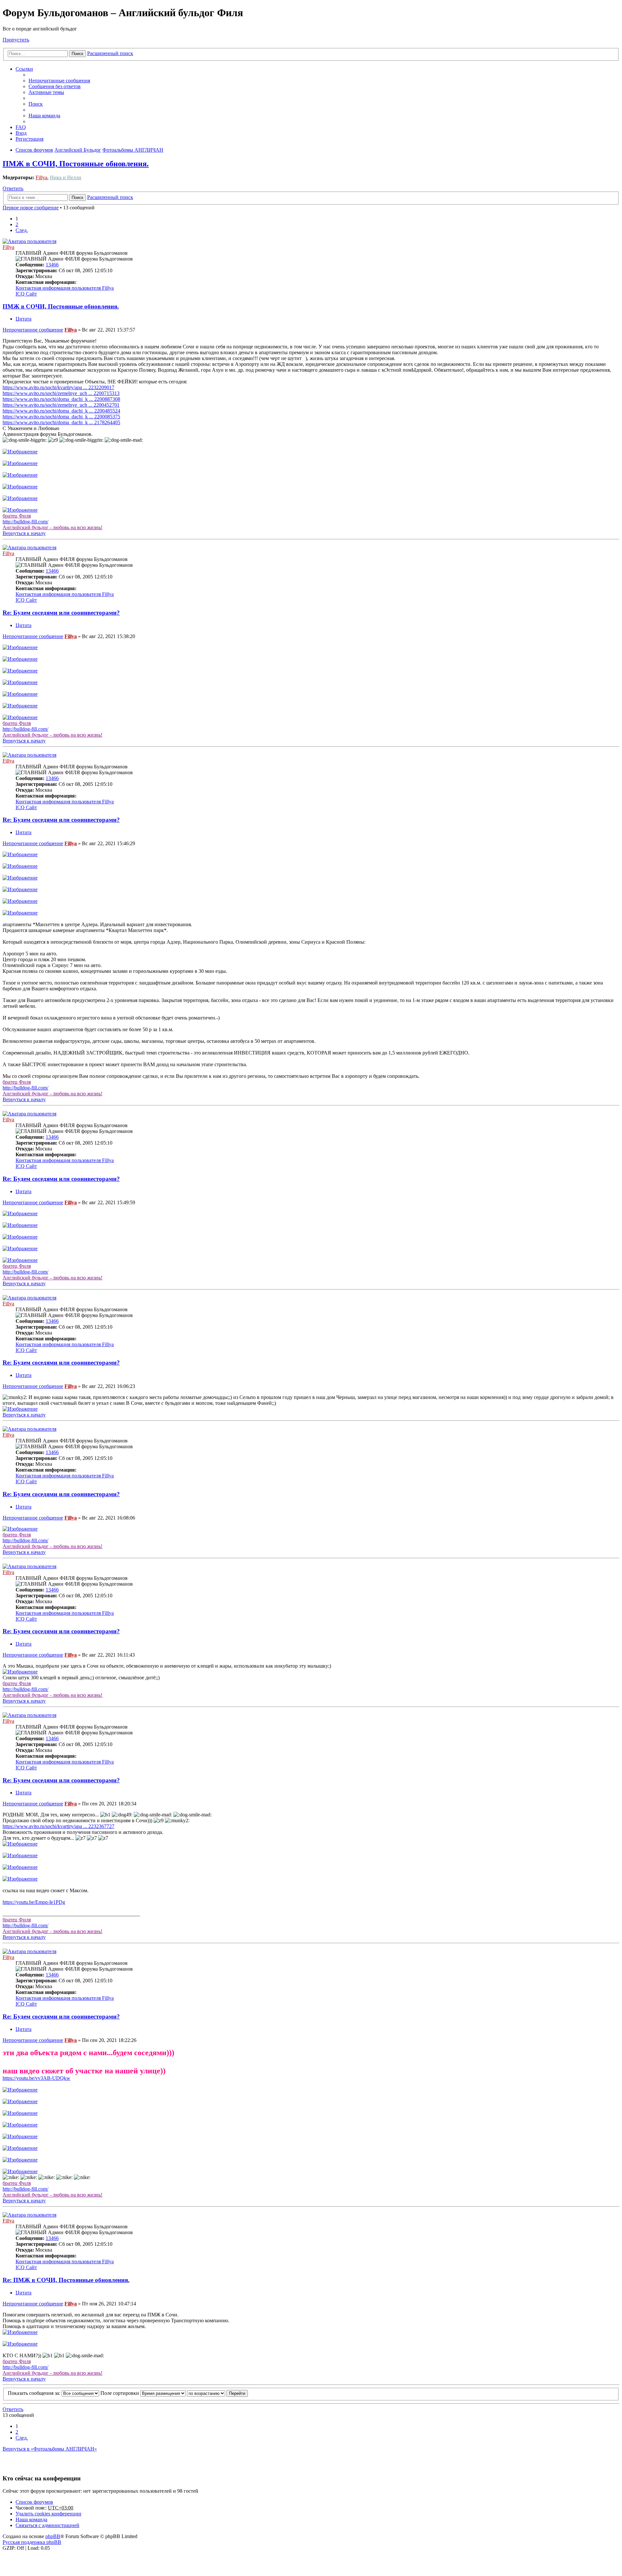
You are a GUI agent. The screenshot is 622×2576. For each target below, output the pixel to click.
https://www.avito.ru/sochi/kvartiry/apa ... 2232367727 (58, 1826)
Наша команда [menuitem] (44, 116)
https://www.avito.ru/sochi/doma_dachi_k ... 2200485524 (61, 411)
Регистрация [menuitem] (29, 139)
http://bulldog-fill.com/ (25, 522)
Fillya (41, 177)
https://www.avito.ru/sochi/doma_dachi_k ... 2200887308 (61, 399)
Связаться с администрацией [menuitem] (47, 2525)
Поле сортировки (120, 2393)
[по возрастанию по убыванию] (206, 2393)
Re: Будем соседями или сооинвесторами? (61, 613)
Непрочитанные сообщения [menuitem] (59, 81)
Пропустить (16, 40)
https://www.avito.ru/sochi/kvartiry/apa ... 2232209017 (58, 387)
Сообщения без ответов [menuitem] (55, 86)
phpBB (53, 2536)
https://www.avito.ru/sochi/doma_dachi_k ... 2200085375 (61, 417)
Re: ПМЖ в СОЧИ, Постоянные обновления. (66, 2280)
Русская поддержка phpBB (32, 2542)
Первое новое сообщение (31, 208)
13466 (52, 265)
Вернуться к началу (24, 533)
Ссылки (24, 69)
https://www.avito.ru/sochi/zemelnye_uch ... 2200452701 (61, 405)
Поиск (77, 54)
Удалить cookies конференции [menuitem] (48, 2514)
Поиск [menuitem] (36, 104)
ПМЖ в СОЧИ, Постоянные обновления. (76, 164)
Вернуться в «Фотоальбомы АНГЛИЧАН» (50, 2449)
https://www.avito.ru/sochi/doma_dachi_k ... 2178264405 (61, 422)
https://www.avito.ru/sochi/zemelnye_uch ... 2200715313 (61, 393)
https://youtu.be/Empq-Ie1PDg (34, 1902)
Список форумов (34, 2502)
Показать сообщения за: (35, 2393)
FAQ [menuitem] (21, 127)
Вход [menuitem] (21, 133)
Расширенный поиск (110, 53)
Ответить (13, 188)
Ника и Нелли (66, 177)
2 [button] (17, 224)
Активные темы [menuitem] (46, 92)
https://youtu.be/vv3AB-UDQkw (36, 2078)
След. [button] (22, 230)
